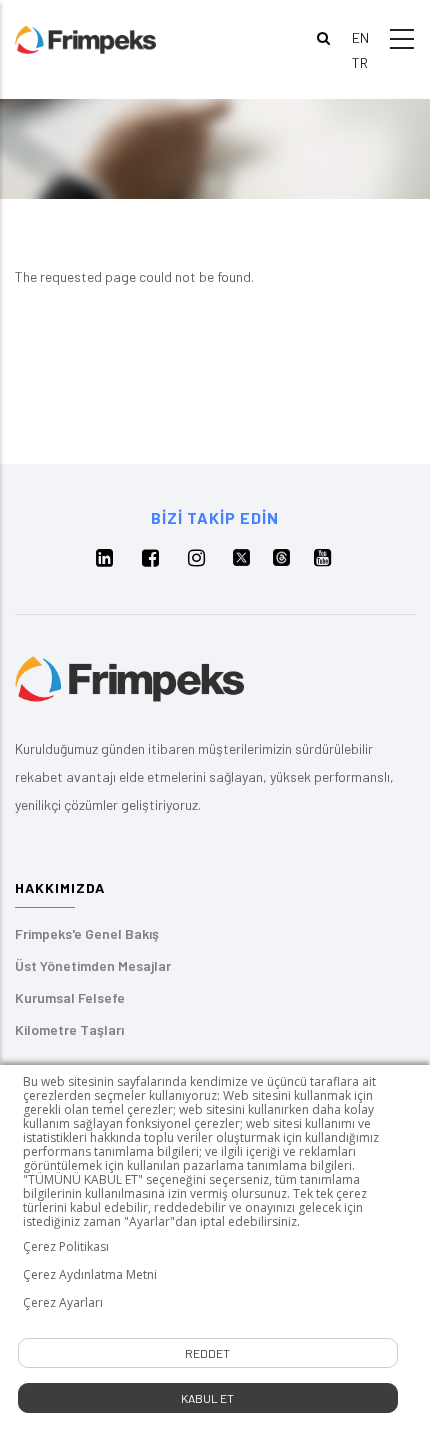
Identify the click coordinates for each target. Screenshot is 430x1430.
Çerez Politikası (66, 1247)
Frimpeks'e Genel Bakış (87, 933)
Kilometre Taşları (69, 1029)
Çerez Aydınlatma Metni (90, 1275)
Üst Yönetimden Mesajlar (93, 965)
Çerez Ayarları (63, 1303)
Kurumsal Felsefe (70, 997)
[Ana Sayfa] (85, 38)
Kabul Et (207, 1398)
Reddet (207, 1353)
